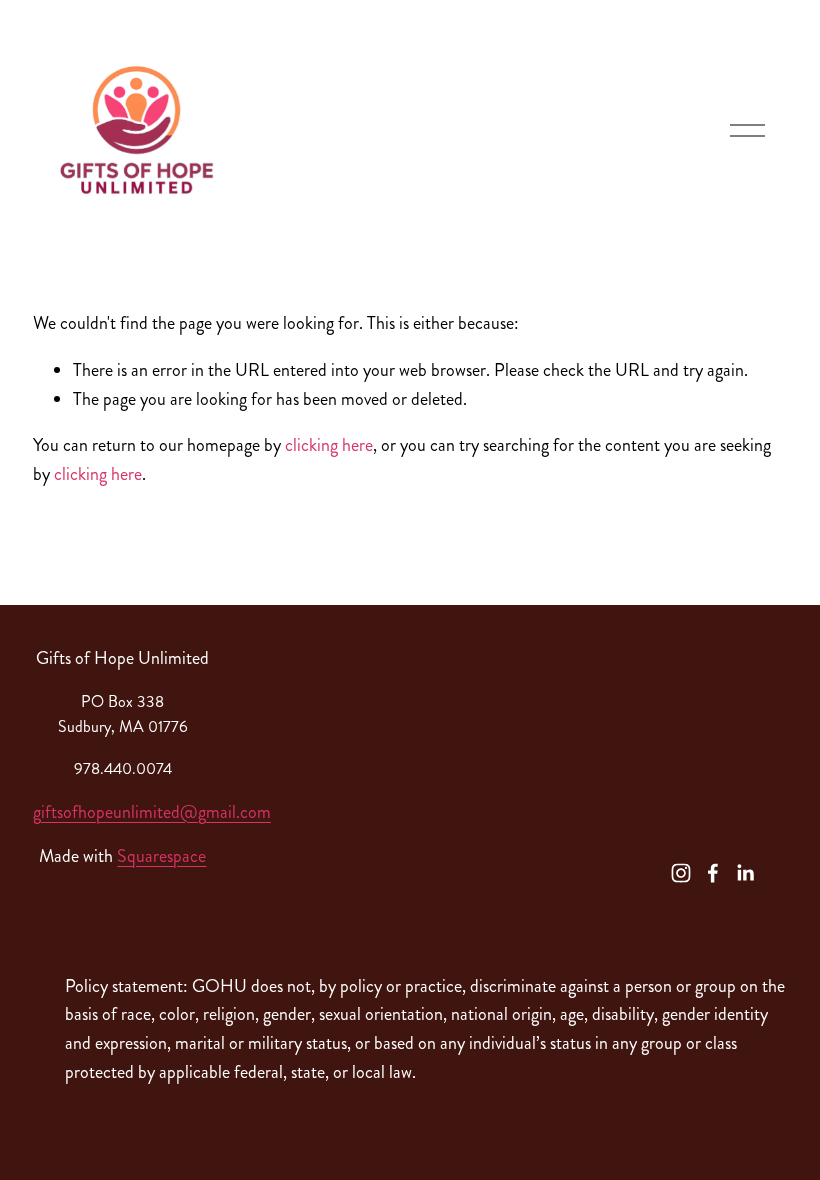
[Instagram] (681, 873)
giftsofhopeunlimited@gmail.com (152, 812)
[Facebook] (713, 873)
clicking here (329, 445)
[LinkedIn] (745, 873)
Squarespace (161, 856)
